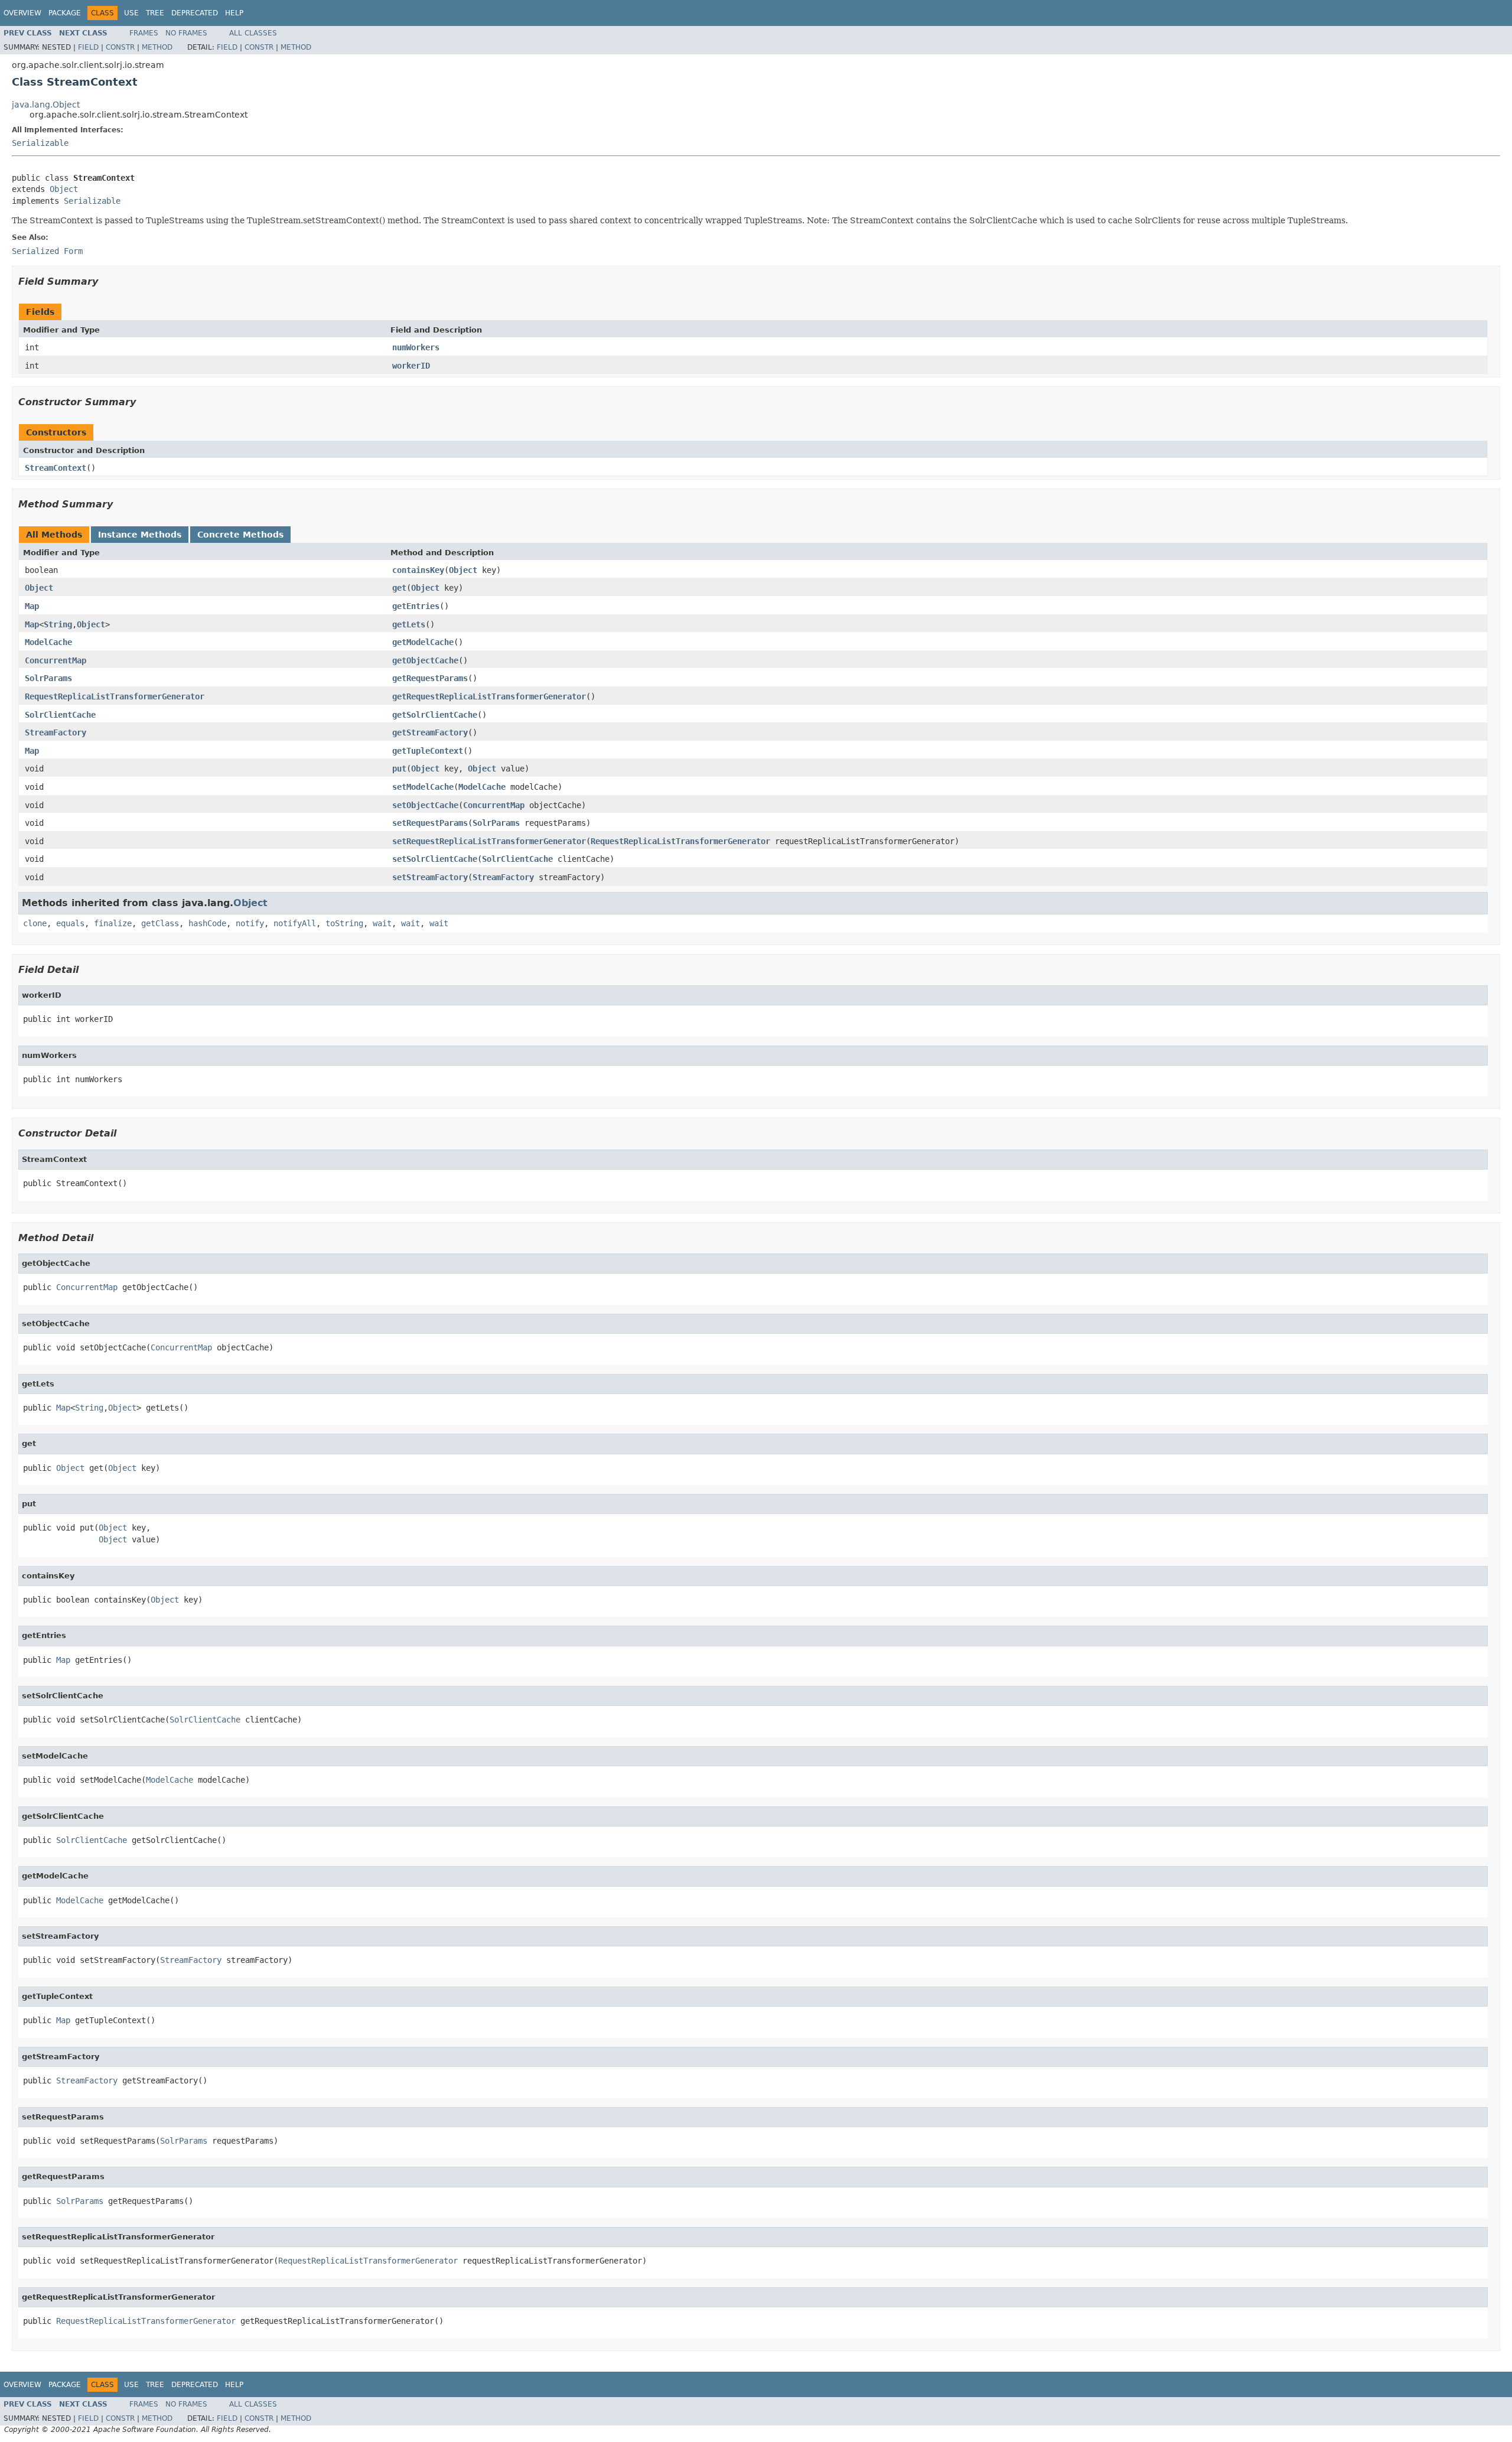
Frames (144, 33)
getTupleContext (428, 751)
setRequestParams (430, 823)
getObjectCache (425, 660)
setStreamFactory (430, 877)
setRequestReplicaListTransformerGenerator (489, 841)
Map (32, 606)
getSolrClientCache (435, 715)
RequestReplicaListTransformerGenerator (115, 696)
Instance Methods (140, 535)
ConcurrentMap (56, 660)
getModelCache (423, 642)
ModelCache (48, 642)
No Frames (186, 33)
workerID (411, 366)
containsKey (418, 570)
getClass (160, 923)
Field (88, 47)
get (399, 588)
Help (234, 13)
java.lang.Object (46, 105)
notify (250, 923)
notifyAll (295, 923)
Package (65, 13)
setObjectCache (425, 805)
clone (35, 923)
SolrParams (48, 678)
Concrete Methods (240, 535)
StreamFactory (56, 732)
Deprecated (195, 13)
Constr (120, 47)
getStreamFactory (430, 732)
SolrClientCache (60, 715)
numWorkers (416, 347)
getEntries (416, 606)
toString (344, 923)
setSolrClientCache (435, 859)
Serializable (40, 143)
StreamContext (56, 468)
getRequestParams (430, 678)
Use (131, 13)
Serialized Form (47, 251)
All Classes (253, 33)
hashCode (207, 923)
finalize (113, 923)
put (399, 769)
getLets (409, 624)
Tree (155, 13)
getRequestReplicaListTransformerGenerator (489, 696)
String (58, 624)
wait (382, 923)
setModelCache (423, 787)
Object (64, 189)
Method (157, 47)
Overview (22, 13)
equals (70, 923)
